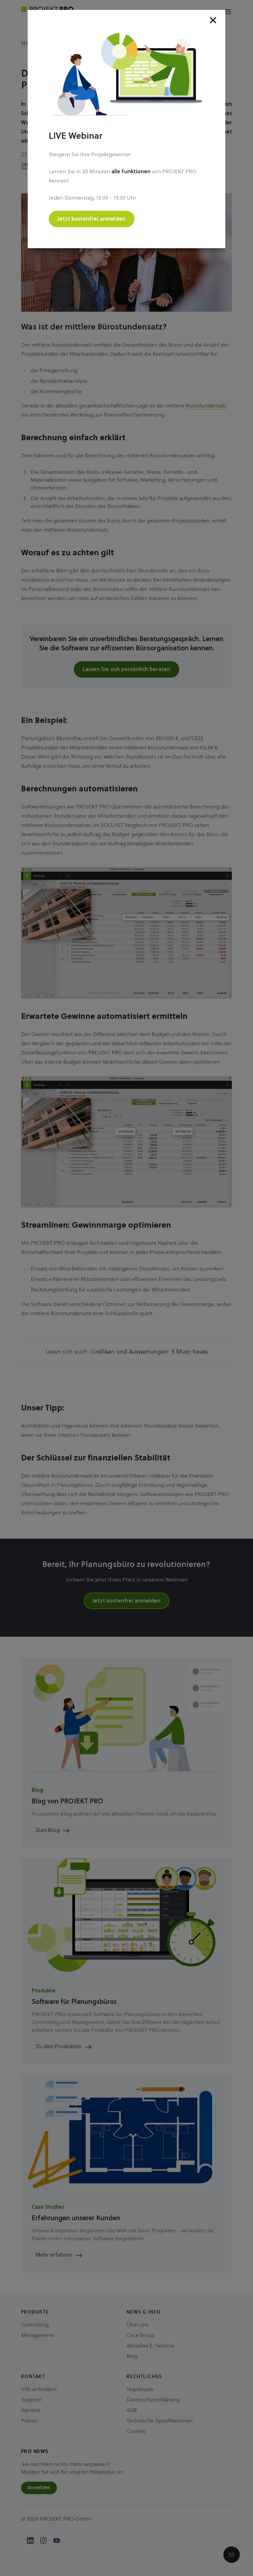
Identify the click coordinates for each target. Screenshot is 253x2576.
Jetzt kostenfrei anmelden (92, 219)
